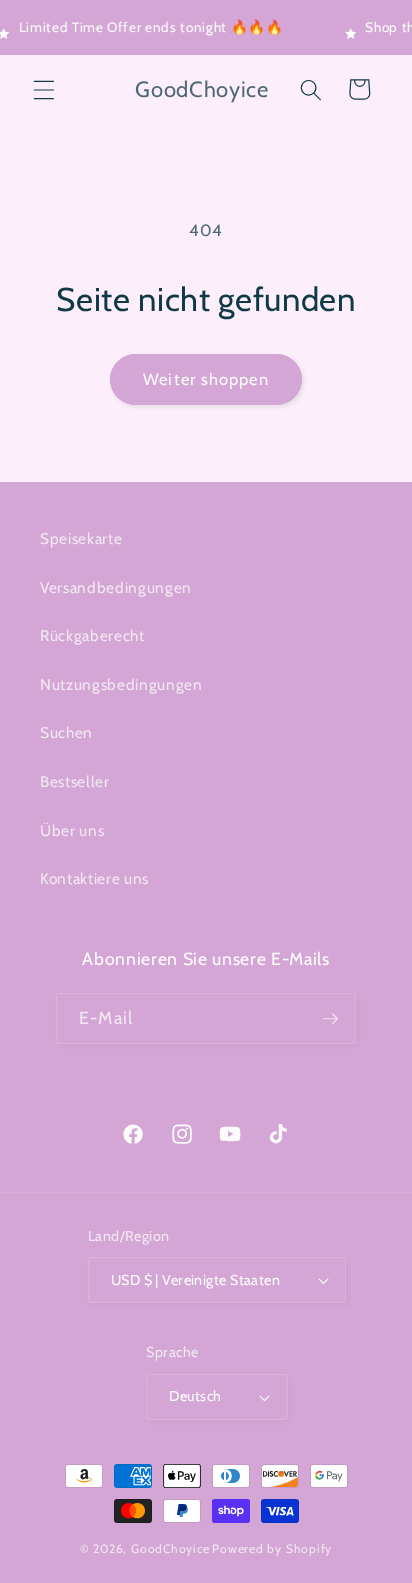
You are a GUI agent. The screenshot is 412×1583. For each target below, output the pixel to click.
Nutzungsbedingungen (121, 684)
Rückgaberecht (92, 635)
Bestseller (75, 781)
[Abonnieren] (330, 1019)
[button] (44, 89)
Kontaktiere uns (94, 878)
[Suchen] (311, 89)
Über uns (72, 830)
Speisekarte (81, 538)
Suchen (66, 732)
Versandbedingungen (116, 587)
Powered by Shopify (272, 1548)
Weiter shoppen (205, 379)
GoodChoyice (170, 1548)
